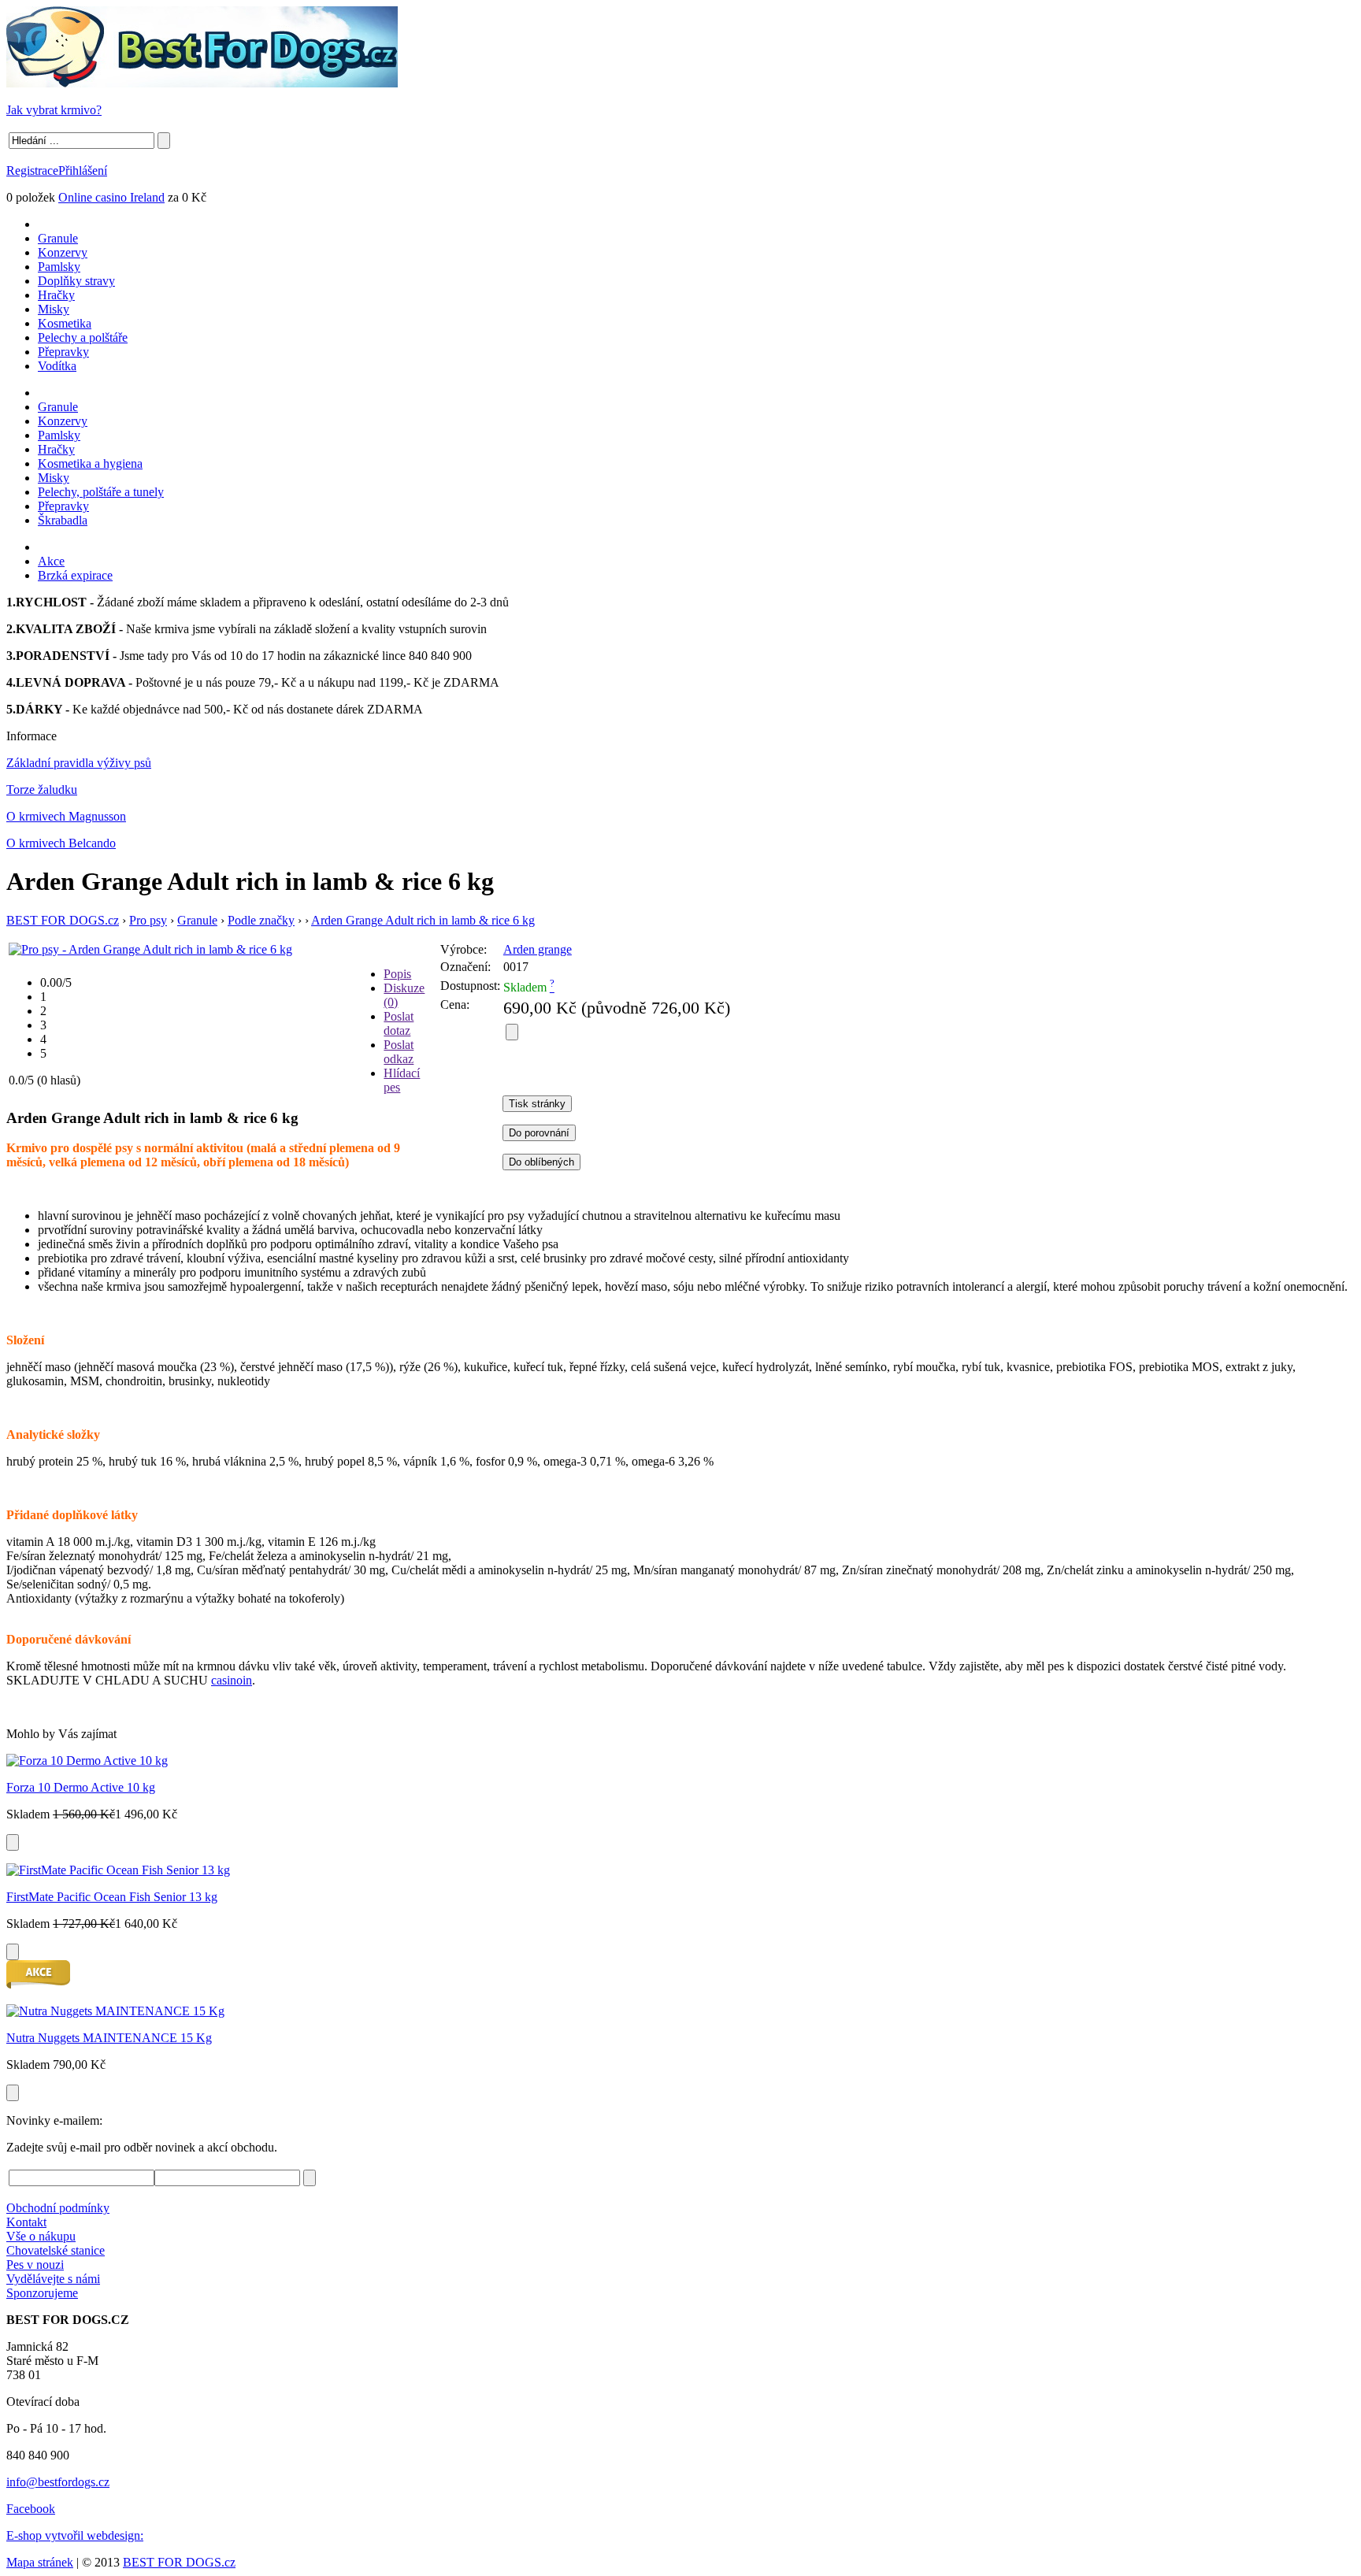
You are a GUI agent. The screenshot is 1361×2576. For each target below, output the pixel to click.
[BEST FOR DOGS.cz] (202, 83)
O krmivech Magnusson (66, 816)
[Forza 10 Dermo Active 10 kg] (87, 1761)
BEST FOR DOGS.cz (63, 920)
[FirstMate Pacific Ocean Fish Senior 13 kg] (118, 1870)
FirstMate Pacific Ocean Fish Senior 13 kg (112, 1897)
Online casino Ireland (111, 197)
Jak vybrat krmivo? (54, 110)
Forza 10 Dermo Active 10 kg (81, 1787)
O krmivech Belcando (61, 843)
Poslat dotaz (399, 1023)
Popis (397, 974)
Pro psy (148, 920)
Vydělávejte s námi (53, 2279)
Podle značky (261, 920)
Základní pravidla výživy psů (79, 763)
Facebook (31, 2509)
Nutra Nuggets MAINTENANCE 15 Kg (109, 2038)
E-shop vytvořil (46, 2535)
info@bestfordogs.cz (58, 2482)
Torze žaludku (42, 789)
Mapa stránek (40, 2562)
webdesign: (115, 2535)
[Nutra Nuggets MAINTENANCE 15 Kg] (115, 2011)
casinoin (232, 1680)
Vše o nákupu (41, 2236)
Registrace (32, 170)
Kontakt (26, 2222)
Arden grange (538, 949)
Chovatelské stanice (56, 2250)
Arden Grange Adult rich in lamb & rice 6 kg (423, 920)
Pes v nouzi (35, 2265)
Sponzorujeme (42, 2293)
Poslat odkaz (399, 1052)
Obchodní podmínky (58, 2208)
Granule (197, 920)
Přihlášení (83, 170)
